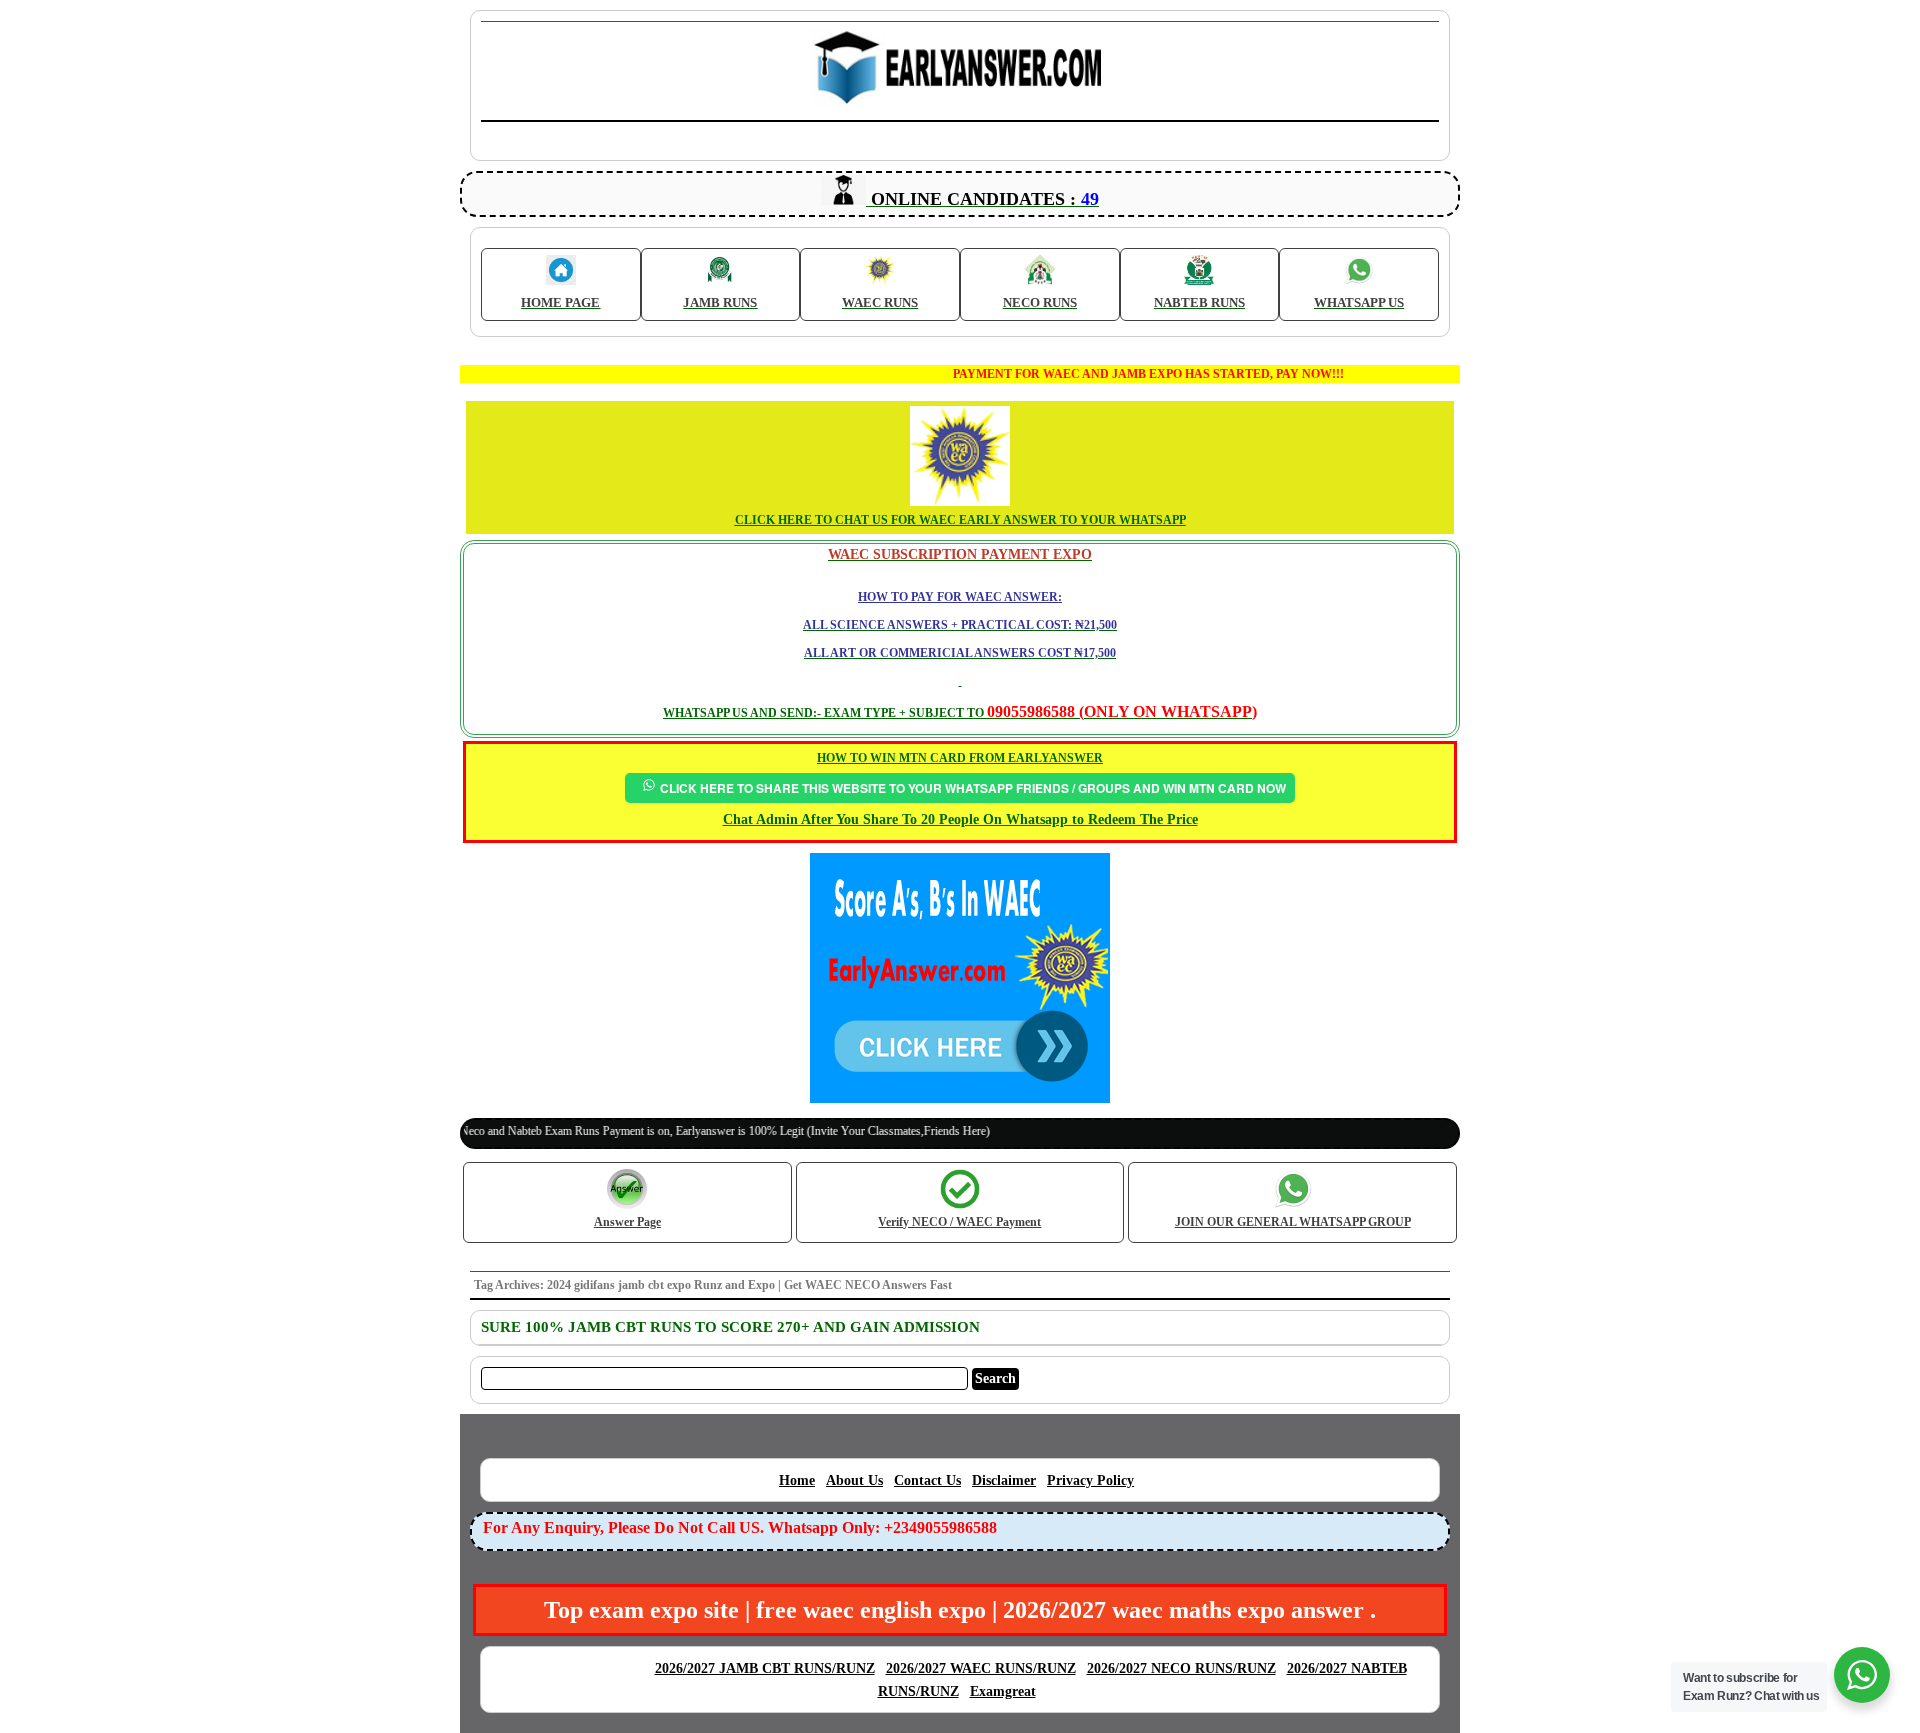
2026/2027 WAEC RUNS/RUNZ (981, 1668)
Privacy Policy (1090, 1480)
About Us (854, 1480)
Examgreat (1003, 1691)
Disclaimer (1004, 1480)
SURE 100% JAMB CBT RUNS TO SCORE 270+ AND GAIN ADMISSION (730, 1327)
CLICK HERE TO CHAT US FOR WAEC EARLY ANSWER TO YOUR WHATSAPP (960, 520)
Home (797, 1480)
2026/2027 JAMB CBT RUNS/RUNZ (765, 1668)
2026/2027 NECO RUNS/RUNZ (1181, 1668)
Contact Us (927, 1480)
